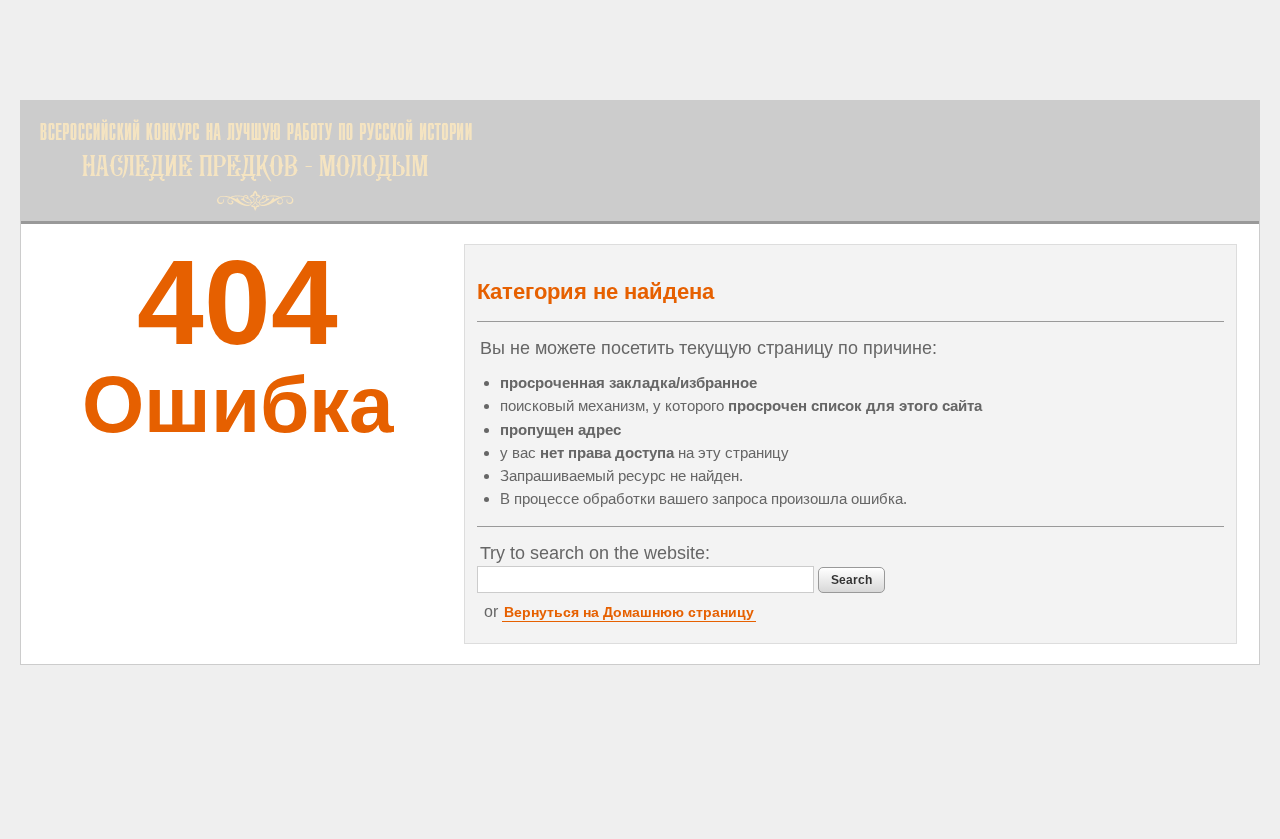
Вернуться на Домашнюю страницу (629, 612)
